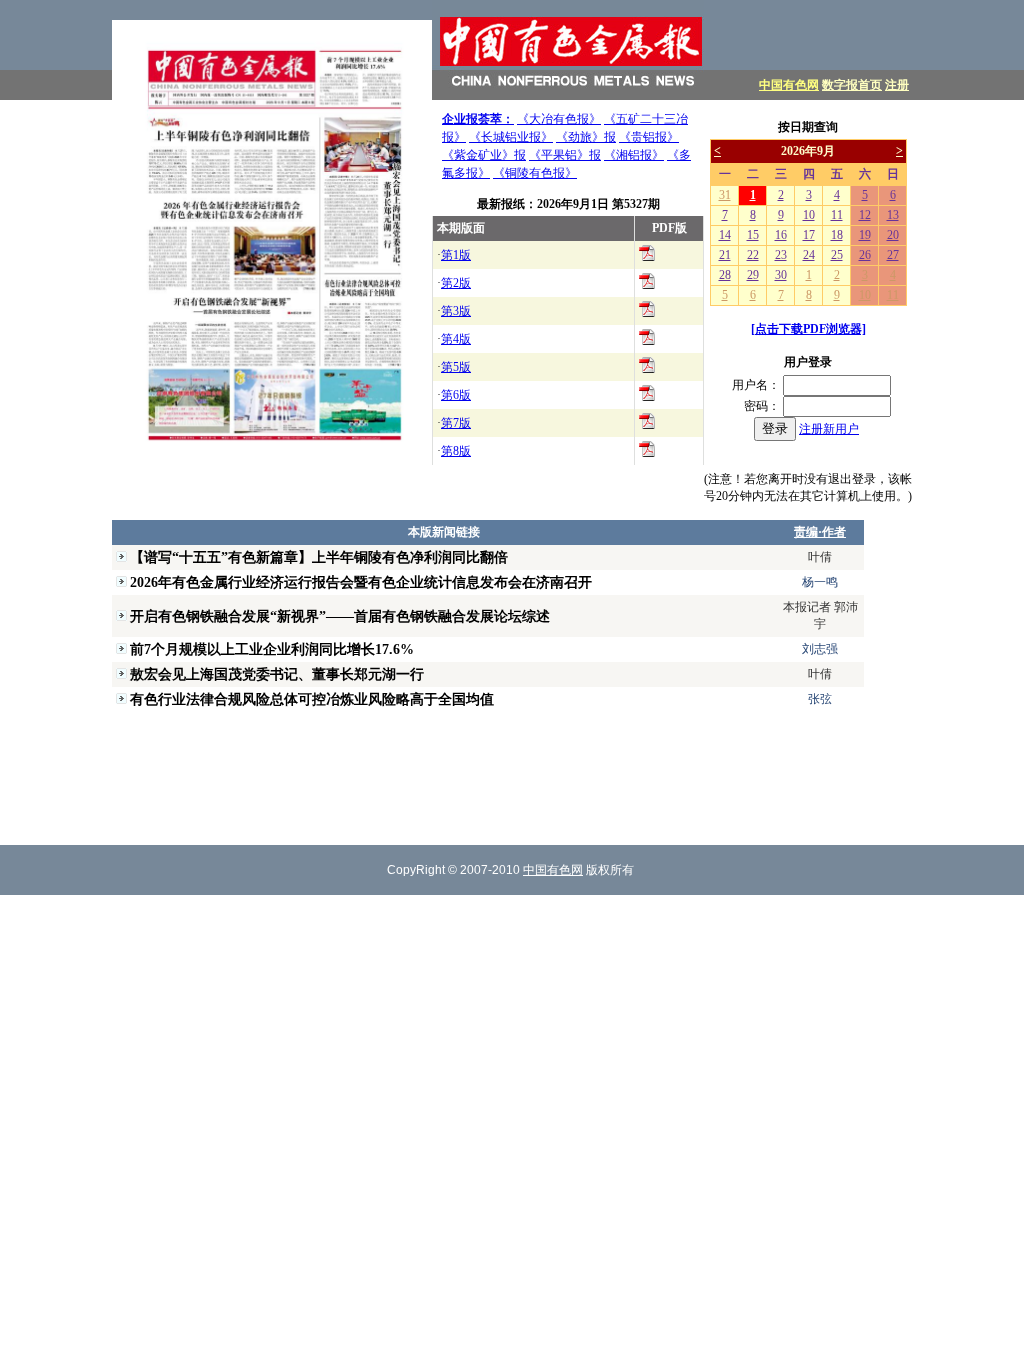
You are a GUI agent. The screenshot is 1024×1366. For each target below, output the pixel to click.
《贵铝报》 (649, 137)
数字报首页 (852, 85)
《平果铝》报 (565, 155)
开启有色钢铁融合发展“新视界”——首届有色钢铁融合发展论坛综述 (340, 616)
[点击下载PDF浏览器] (808, 329)
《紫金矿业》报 (484, 155)
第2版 (456, 283)
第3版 (456, 311)
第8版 (456, 451)
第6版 (456, 395)
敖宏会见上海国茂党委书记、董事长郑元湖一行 (277, 674)
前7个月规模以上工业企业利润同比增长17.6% (272, 649)
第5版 (456, 367)
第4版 (456, 339)
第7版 (456, 423)
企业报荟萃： (478, 119)
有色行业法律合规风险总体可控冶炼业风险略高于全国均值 (312, 699)
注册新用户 (829, 429)
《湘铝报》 (634, 155)
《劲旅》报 (586, 137)
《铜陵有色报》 (535, 173)
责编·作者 (820, 532)
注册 (897, 85)
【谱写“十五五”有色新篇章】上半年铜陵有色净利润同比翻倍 (319, 557)
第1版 (456, 255)
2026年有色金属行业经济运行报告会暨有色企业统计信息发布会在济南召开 (361, 582)
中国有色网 (789, 85)
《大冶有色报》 (559, 119)
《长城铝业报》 (511, 137)
